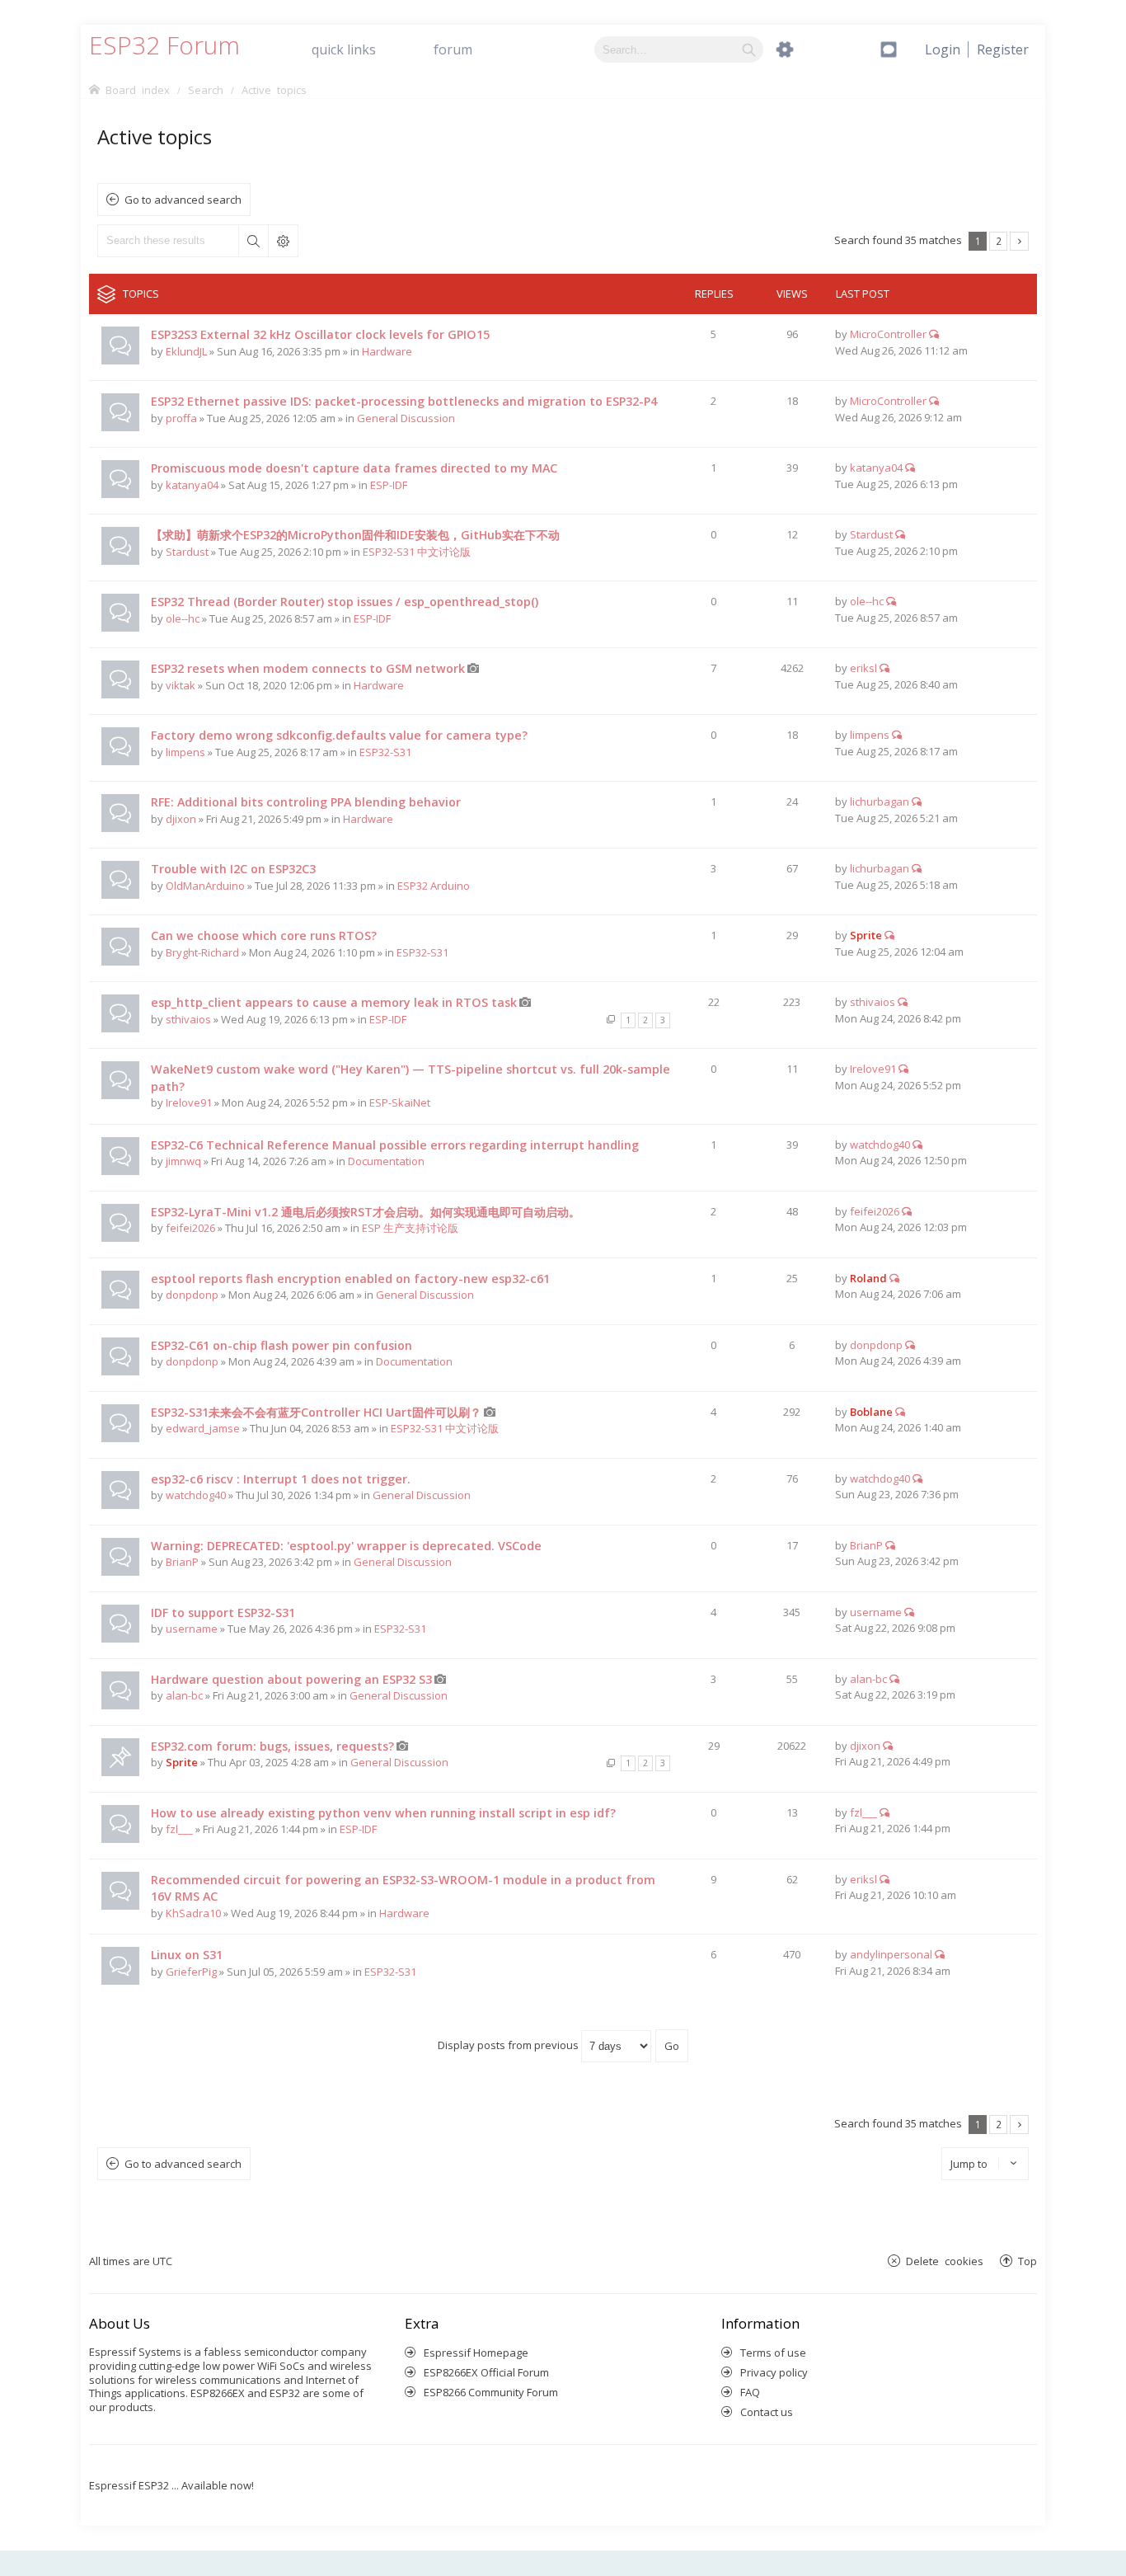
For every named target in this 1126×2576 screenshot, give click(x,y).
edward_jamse (203, 1428)
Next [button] (1019, 241)
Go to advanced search (183, 200)
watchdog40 (880, 1145)
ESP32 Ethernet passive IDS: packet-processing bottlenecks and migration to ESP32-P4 (404, 401)
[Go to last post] (934, 334)
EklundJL (186, 351)
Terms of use (773, 2353)
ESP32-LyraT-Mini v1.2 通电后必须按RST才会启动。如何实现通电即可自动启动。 (366, 1212)
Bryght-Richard (202, 952)
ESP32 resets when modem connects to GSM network (308, 668)
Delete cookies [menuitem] (945, 2261)
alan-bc (184, 1695)
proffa (181, 418)
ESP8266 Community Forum (491, 2392)
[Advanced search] (785, 49)
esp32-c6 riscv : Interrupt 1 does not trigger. (281, 1479)
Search (253, 241)
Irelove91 (189, 1102)
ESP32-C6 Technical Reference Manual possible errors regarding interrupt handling (395, 1145)
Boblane (871, 1412)
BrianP (182, 1562)
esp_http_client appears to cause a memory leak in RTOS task (334, 1002)
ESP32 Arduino (434, 886)
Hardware (387, 351)
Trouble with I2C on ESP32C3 (233, 869)
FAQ (750, 2392)
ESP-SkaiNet (400, 1102)
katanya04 (192, 485)
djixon (181, 819)
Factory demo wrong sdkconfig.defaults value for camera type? (339, 735)
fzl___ (179, 1829)
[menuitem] (1003, 49)
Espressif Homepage (476, 2353)
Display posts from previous (509, 2045)
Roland (868, 1278)
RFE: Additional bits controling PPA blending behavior (306, 802)
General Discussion (406, 418)
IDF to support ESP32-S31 (223, 1612)
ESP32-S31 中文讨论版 (417, 552)
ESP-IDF (389, 485)
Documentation (386, 1161)
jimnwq (183, 1161)
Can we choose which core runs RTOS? (264, 935)
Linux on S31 (187, 1955)
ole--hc (183, 618)
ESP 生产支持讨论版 (410, 1228)
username (192, 1629)
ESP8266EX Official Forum (486, 2372)
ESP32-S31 (385, 752)
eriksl (863, 668)
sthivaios (188, 1019)
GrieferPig (191, 1972)
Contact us (767, 2412)
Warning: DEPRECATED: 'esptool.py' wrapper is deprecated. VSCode (346, 1546)
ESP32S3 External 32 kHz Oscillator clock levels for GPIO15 (320, 334)
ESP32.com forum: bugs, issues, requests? (272, 1746)
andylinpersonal (891, 1954)
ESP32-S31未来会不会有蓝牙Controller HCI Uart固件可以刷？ (316, 1412)
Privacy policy (774, 2372)
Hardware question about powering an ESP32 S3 (291, 1679)
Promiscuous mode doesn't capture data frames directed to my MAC (354, 468)
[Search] (749, 49)
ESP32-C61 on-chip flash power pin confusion (281, 1345)
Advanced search (283, 241)
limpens (185, 752)
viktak (181, 685)
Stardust (187, 552)
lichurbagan (880, 801)
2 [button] (999, 241)
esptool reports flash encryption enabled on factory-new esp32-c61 (350, 1279)
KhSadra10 (193, 1913)
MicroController (888, 334)
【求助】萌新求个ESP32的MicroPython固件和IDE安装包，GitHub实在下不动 (355, 535)
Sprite (866, 935)
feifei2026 (190, 1228)
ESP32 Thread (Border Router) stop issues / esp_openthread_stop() (345, 602)
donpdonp (192, 1295)
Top (1027, 2261)
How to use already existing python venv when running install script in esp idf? (383, 1813)
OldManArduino (205, 886)
